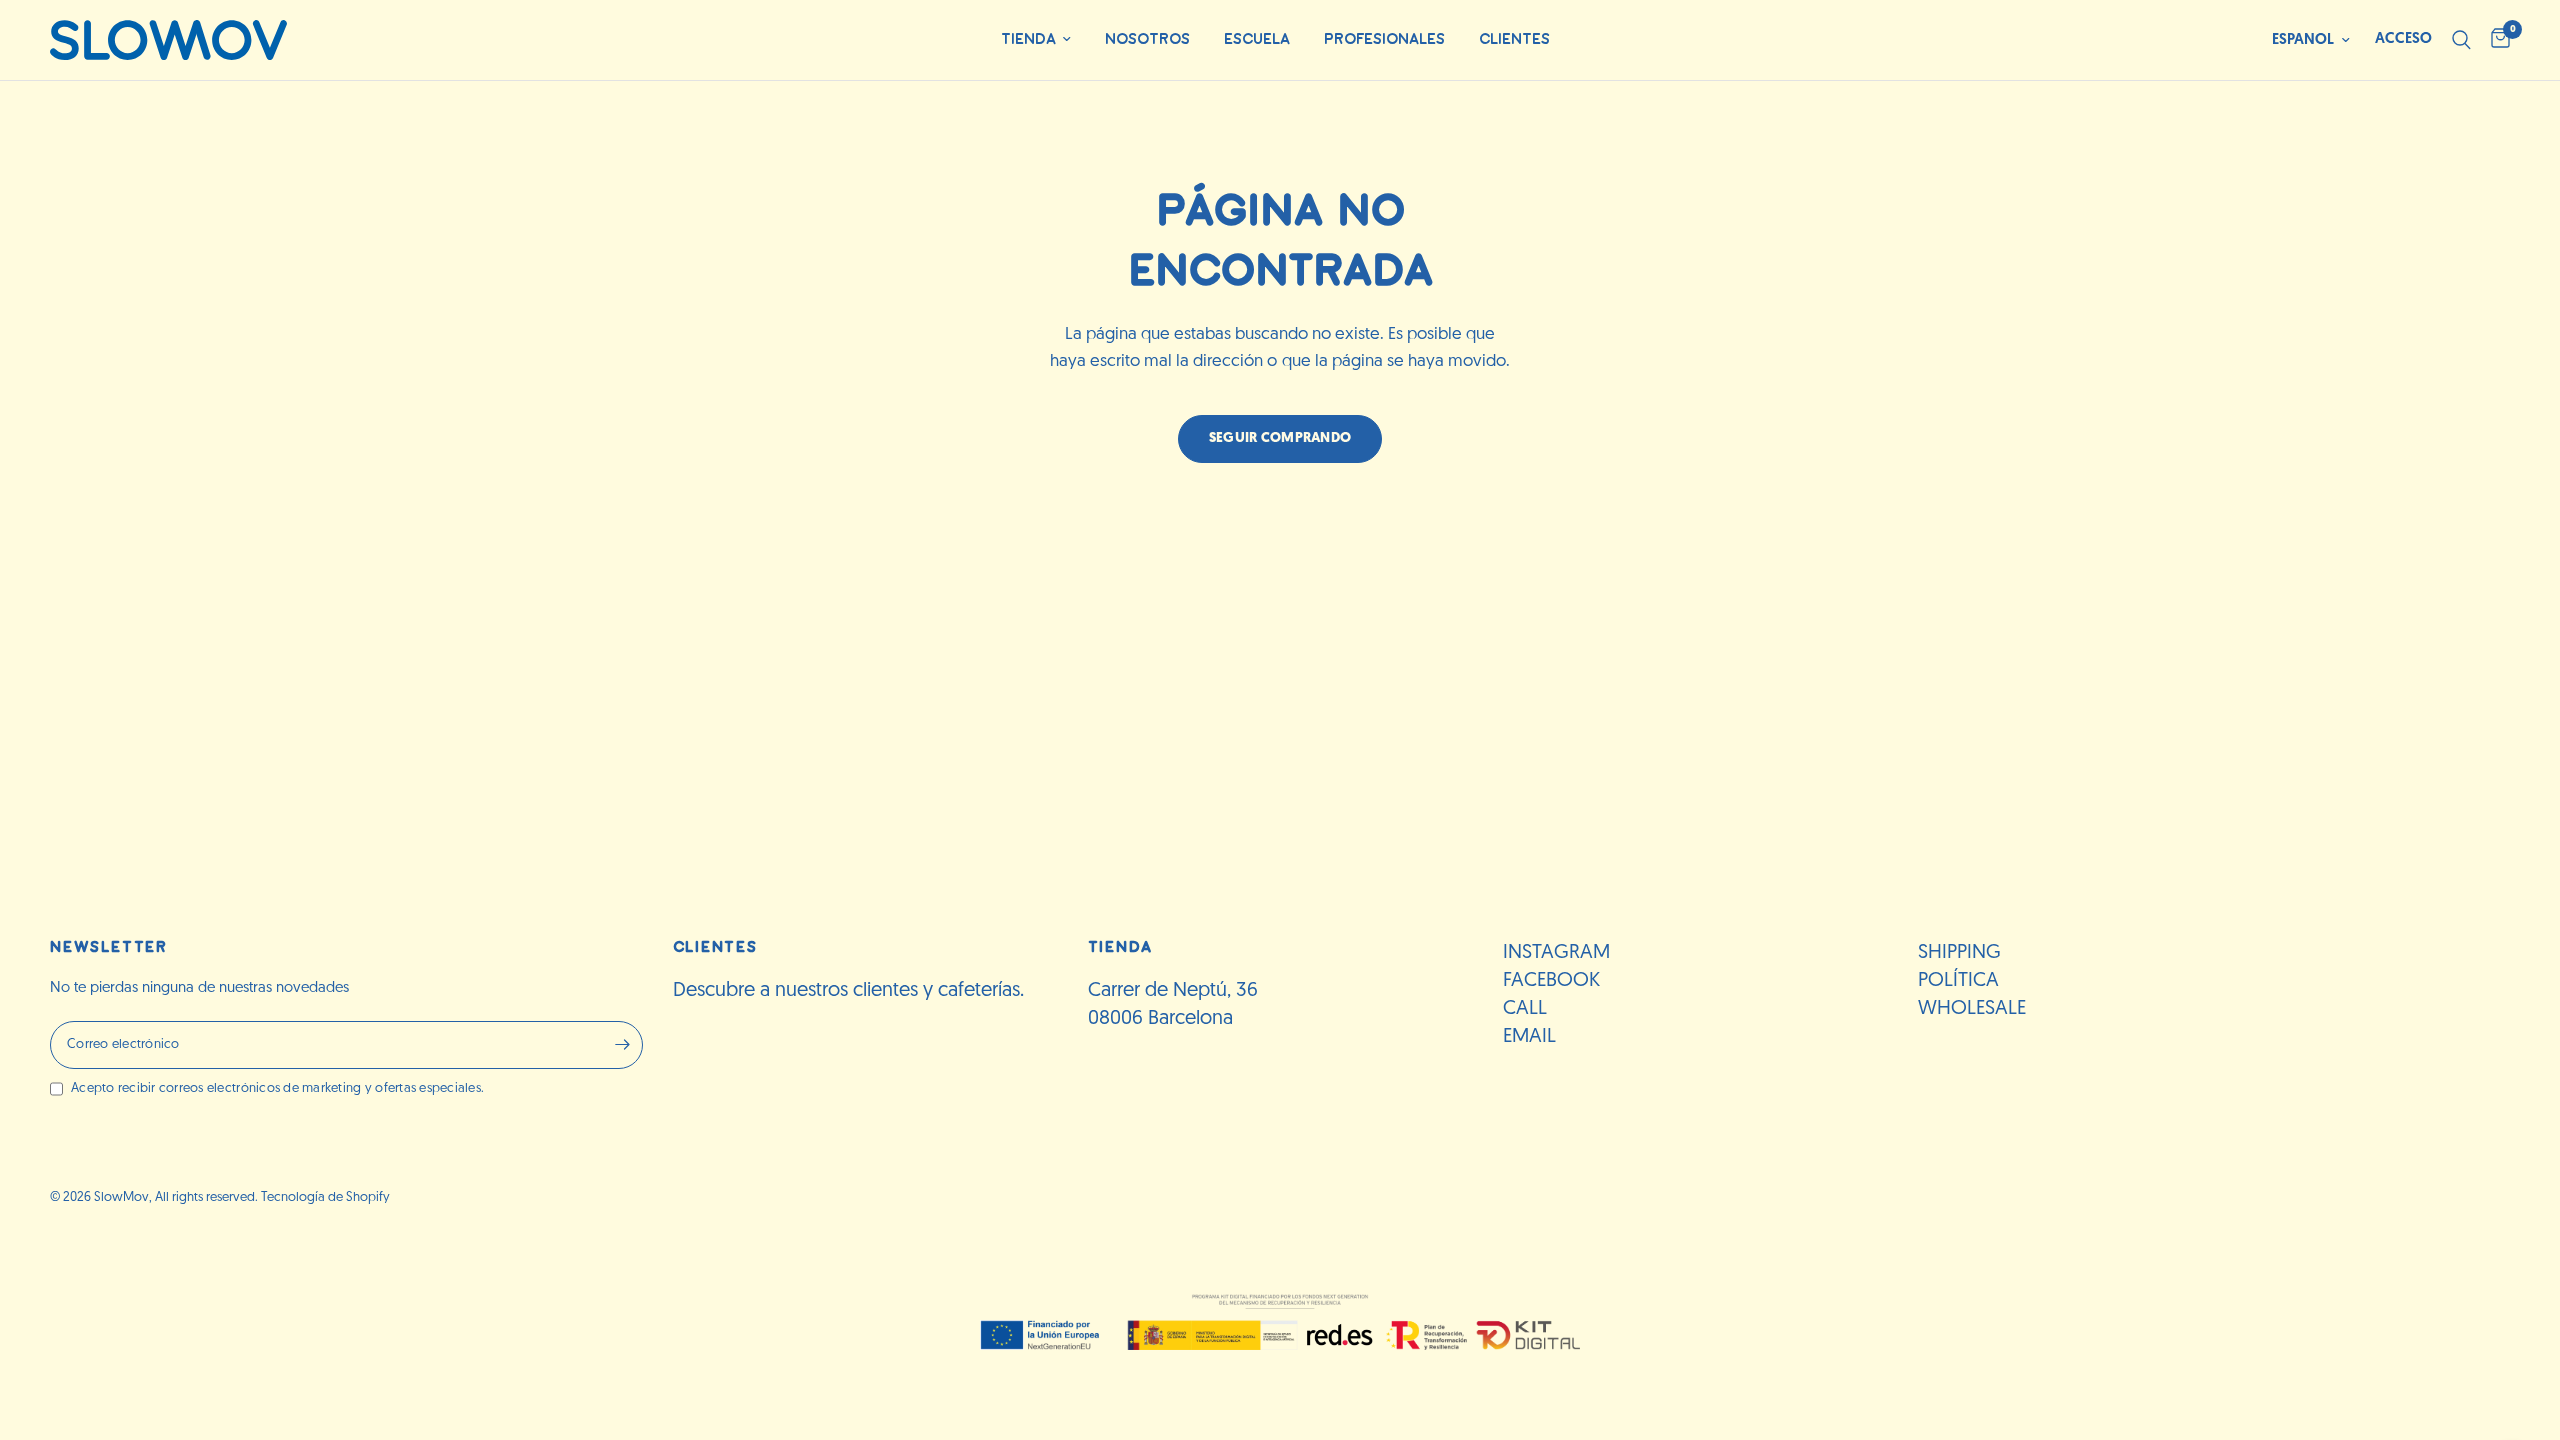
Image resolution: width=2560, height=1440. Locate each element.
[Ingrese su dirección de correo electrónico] (623, 1045)
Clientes (1514, 39)
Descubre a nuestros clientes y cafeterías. (848, 991)
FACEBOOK (1551, 981)
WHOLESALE (1972, 1009)
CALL (1525, 1009)
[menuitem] (1036, 40)
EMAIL (1529, 1037)
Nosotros (1147, 39)
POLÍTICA (1958, 981)
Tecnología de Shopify (325, 1197)
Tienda (1028, 39)
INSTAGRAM (1556, 953)
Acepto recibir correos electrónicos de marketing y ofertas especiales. (277, 1088)
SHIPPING (1959, 953)
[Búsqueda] (2461, 40)
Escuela (1257, 39)
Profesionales (1384, 39)
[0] (2495, 40)
